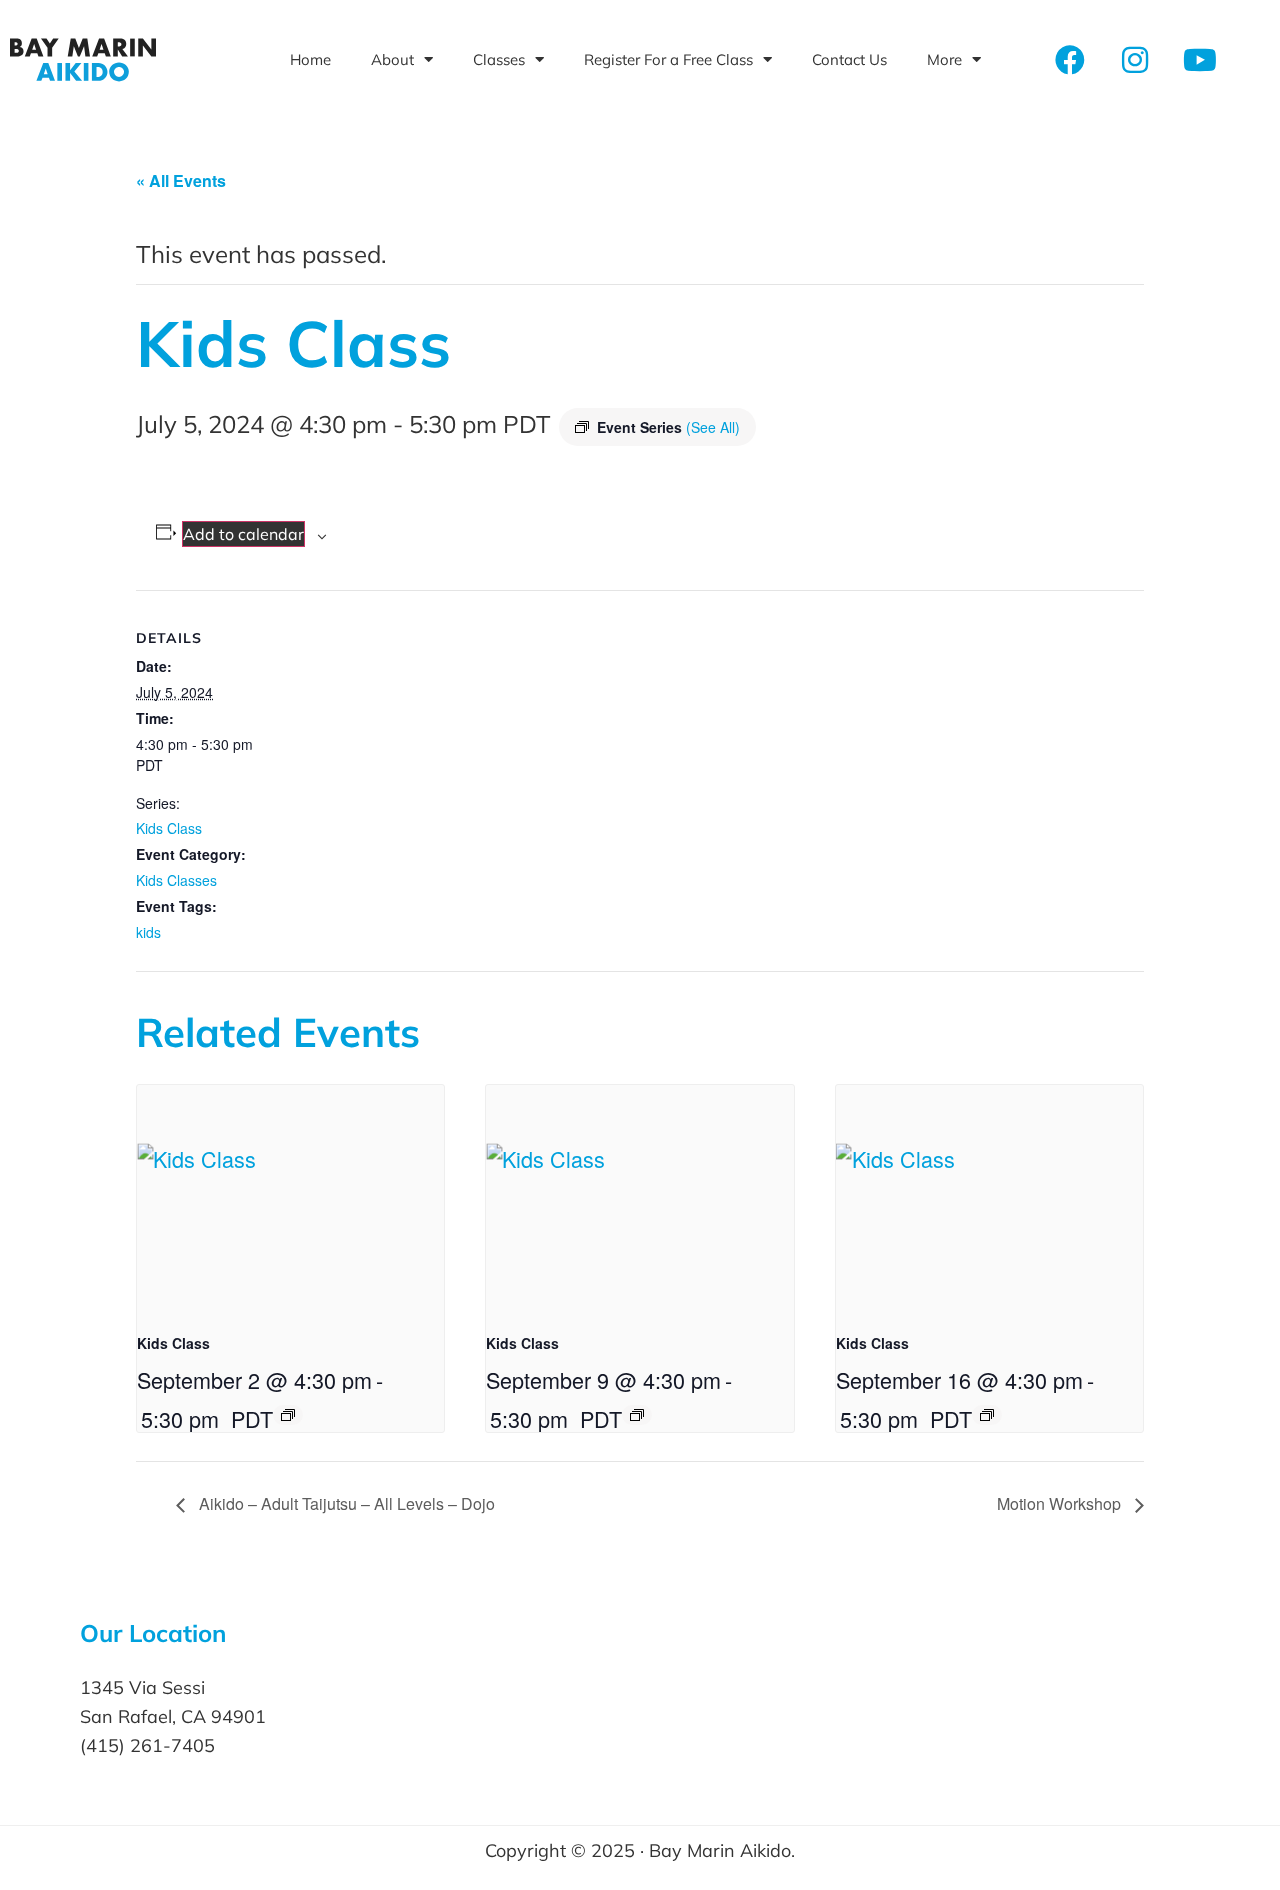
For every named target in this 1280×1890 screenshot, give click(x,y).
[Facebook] (1070, 60)
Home (310, 59)
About (392, 59)
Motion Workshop (1061, 1503)
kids (148, 932)
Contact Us (849, 59)
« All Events (181, 180)
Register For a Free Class (668, 59)
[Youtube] (1200, 60)
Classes (499, 59)
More (944, 59)
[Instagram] (1135, 60)
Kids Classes (176, 880)
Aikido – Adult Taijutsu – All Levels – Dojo (345, 1503)
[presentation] (290, 1200)
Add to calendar (243, 534)
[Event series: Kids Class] (288, 1415)
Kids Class (169, 828)
